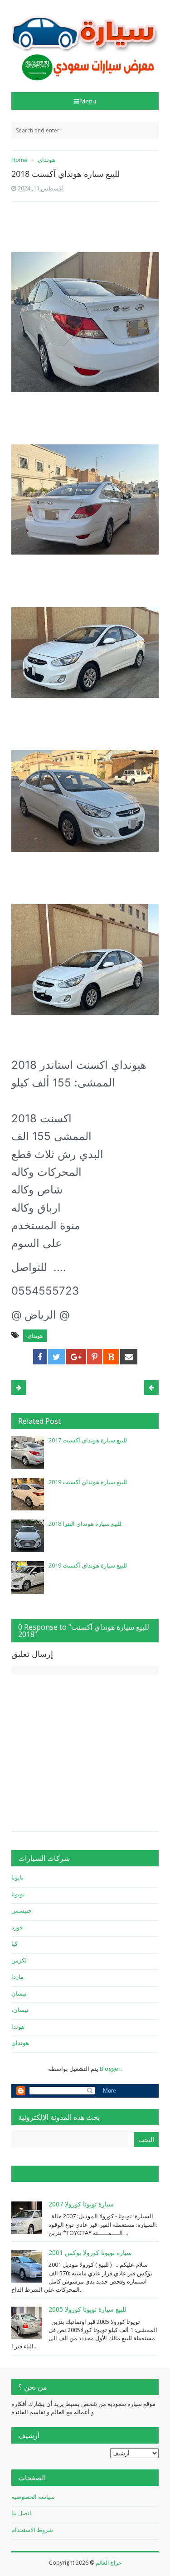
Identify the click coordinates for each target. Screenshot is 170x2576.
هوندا (18, 2026)
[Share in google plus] (76, 1357)
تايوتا (17, 1877)
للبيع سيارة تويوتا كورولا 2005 (87, 2309)
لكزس (19, 1960)
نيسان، (20, 2010)
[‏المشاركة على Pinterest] (95, 1357)
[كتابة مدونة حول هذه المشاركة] (111, 1357)
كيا (15, 1943)
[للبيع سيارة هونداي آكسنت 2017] (28, 1452)
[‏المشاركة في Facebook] (40, 1357)
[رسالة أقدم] (19, 1388)
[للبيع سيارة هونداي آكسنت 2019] (28, 1494)
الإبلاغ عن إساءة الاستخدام (57, 2174)
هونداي (35, 1336)
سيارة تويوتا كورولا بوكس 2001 (90, 2252)
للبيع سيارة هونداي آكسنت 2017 (88, 1440)
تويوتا (18, 1894)
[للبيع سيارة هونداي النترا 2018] (28, 1536)
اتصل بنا (21, 2513)
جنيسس (22, 1910)
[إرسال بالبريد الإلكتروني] (129, 1357)
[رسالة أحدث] (151, 1388)
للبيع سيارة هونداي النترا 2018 (85, 1524)
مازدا (17, 1977)
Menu (88, 101)
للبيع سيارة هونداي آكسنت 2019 (88, 1482)
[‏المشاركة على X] (56, 1357)
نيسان (19, 1993)
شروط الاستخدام (32, 2530)
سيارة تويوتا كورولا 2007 (81, 2204)
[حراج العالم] (85, 43)
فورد (17, 1927)
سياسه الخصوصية (33, 2497)
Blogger (110, 2069)
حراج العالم (109, 2563)
